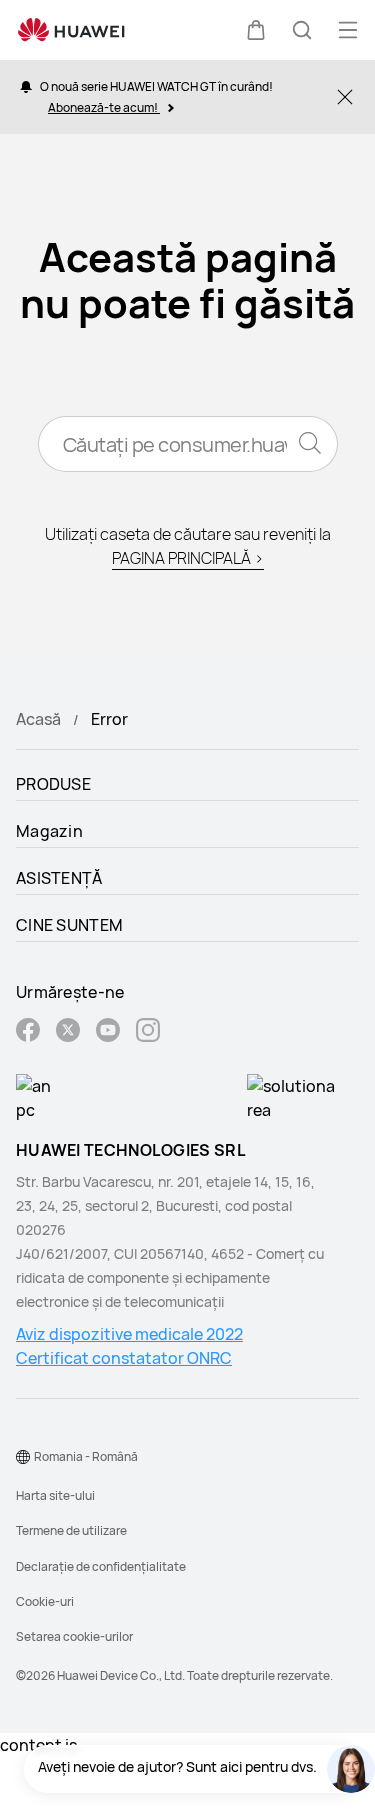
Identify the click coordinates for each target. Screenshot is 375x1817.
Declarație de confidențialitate (101, 1566)
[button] (256, 30)
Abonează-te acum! (104, 107)
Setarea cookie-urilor (74, 1636)
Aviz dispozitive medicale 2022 (129, 1334)
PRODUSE (53, 784)
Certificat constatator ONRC (124, 1358)
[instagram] (148, 1032)
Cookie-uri (45, 1601)
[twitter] (68, 1032)
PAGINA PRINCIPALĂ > (188, 558)
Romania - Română (86, 1456)
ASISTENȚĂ (59, 878)
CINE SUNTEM (69, 925)
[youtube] (108, 1032)
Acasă (38, 719)
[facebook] (28, 1032)
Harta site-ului (55, 1495)
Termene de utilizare (71, 1530)
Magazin (49, 831)
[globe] (23, 1457)
